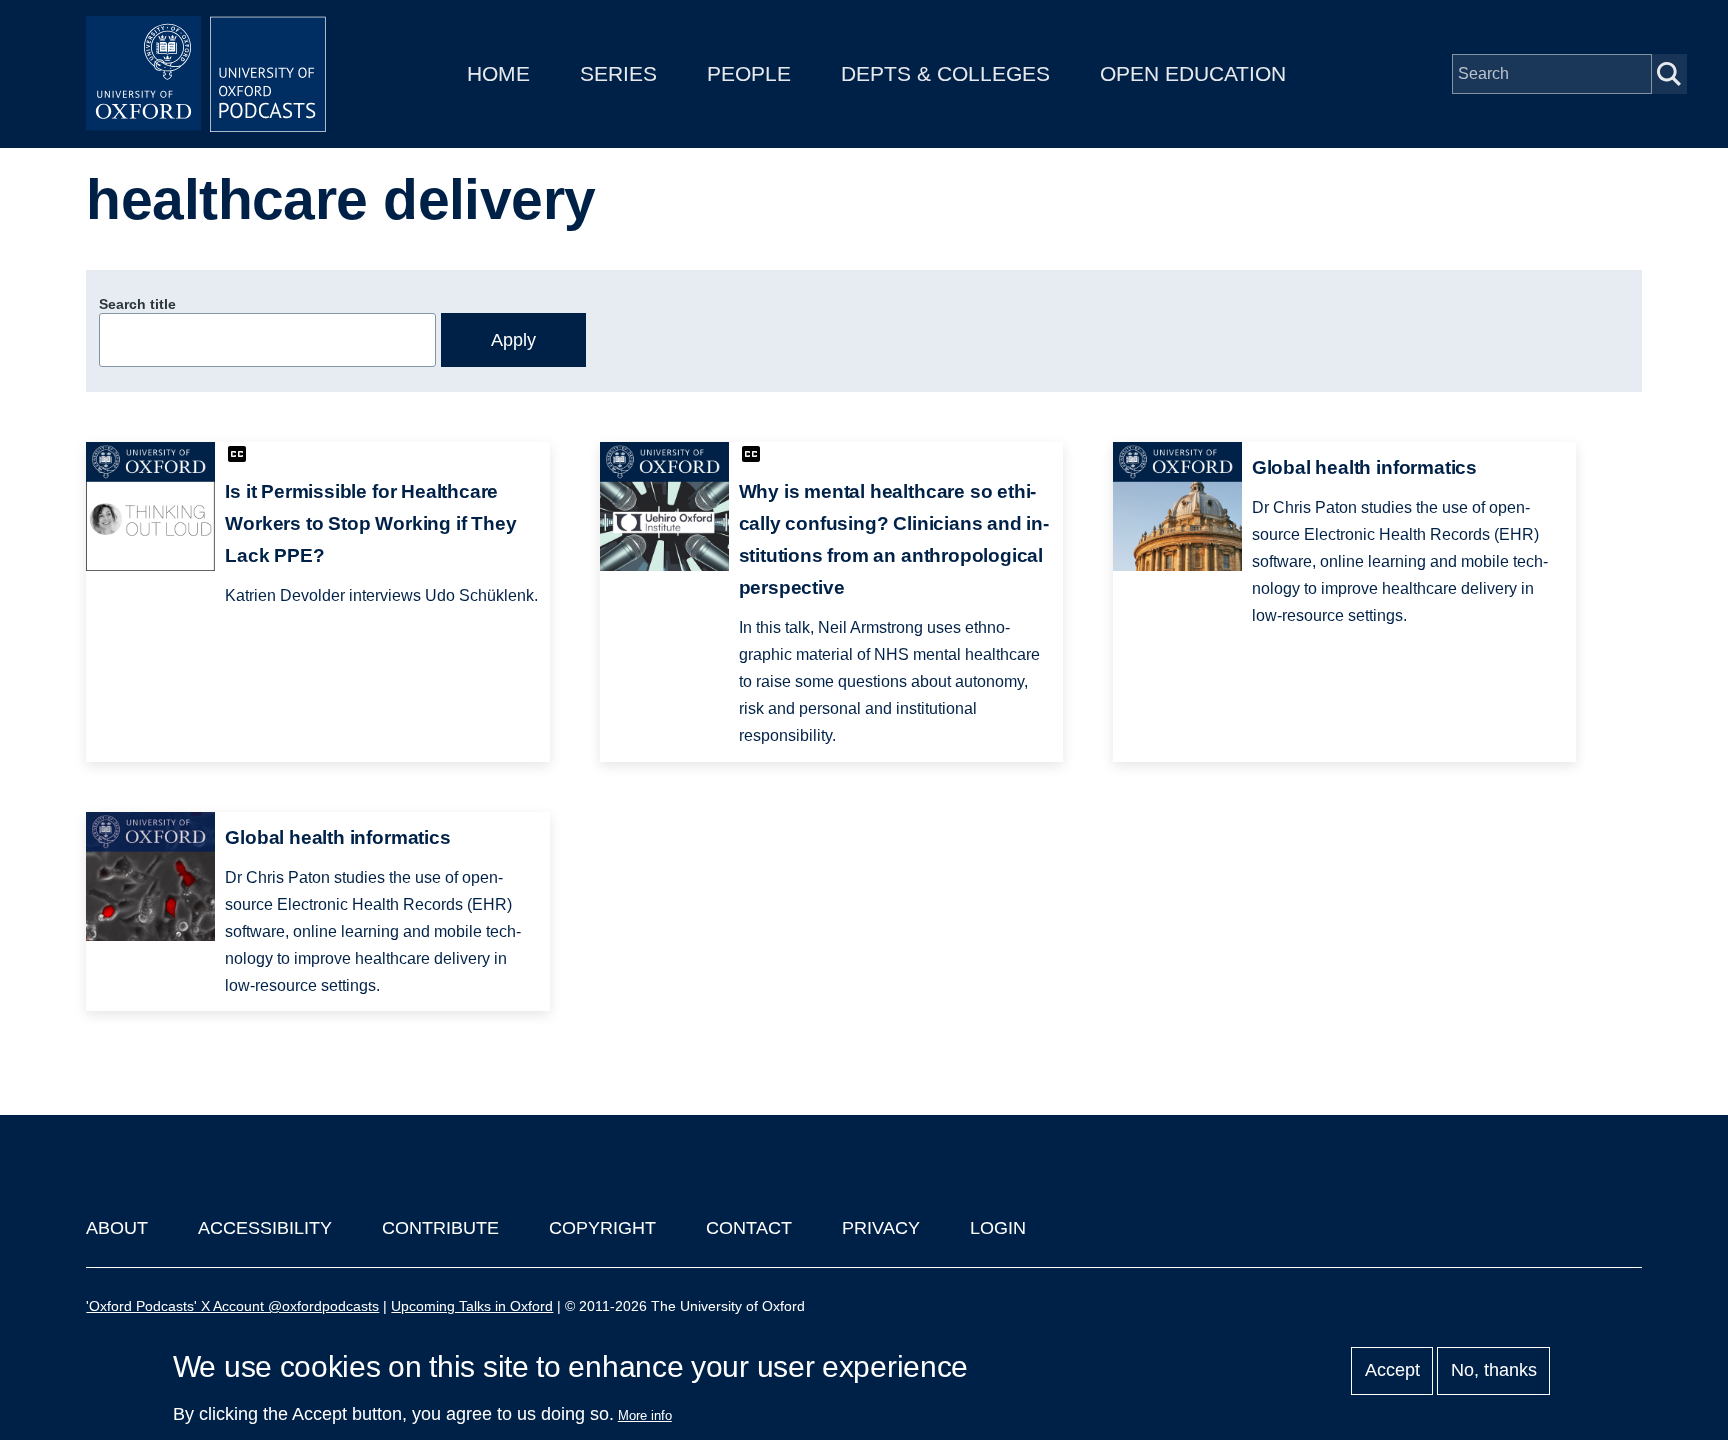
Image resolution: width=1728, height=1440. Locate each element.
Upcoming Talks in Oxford (472, 1306)
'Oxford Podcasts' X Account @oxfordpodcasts (232, 1306)
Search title (137, 304)
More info (645, 1415)
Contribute (440, 1228)
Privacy (881, 1228)
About (117, 1228)
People (749, 73)
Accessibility (265, 1228)
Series (618, 73)
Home (498, 73)
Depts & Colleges (945, 73)
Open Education (1193, 73)
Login (998, 1228)
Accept (1392, 1371)
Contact (749, 1228)
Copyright (602, 1228)
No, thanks (1494, 1371)
